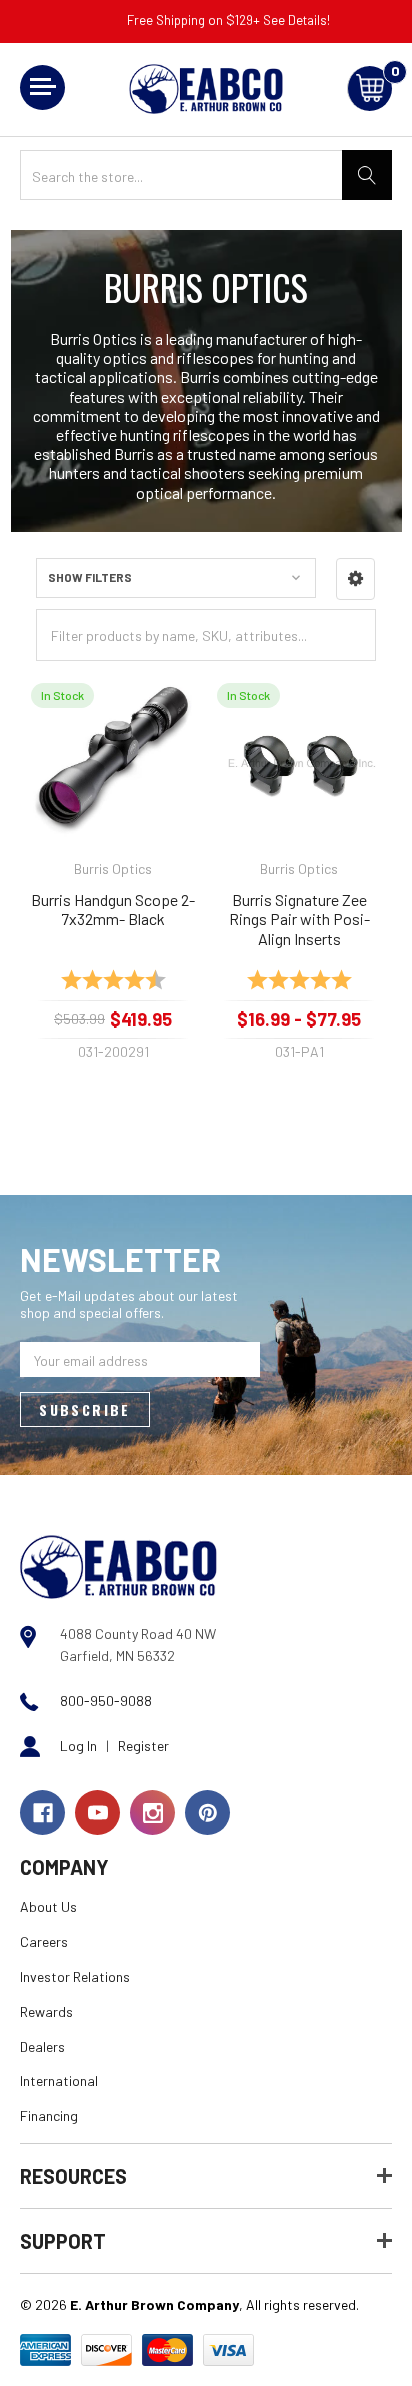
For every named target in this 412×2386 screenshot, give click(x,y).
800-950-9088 (106, 1700)
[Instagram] (152, 1812)
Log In (78, 1745)
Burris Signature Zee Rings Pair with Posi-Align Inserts (299, 919)
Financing (49, 2115)
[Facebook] (42, 1812)
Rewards (46, 2011)
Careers (44, 1941)
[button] (355, 579)
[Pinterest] (207, 1812)
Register (143, 1745)
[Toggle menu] (42, 87)
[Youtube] (97, 1812)
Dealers (42, 2046)
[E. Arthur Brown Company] (118, 1565)
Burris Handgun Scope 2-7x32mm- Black (113, 909)
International (59, 2080)
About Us (48, 1906)
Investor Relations (75, 1976)
